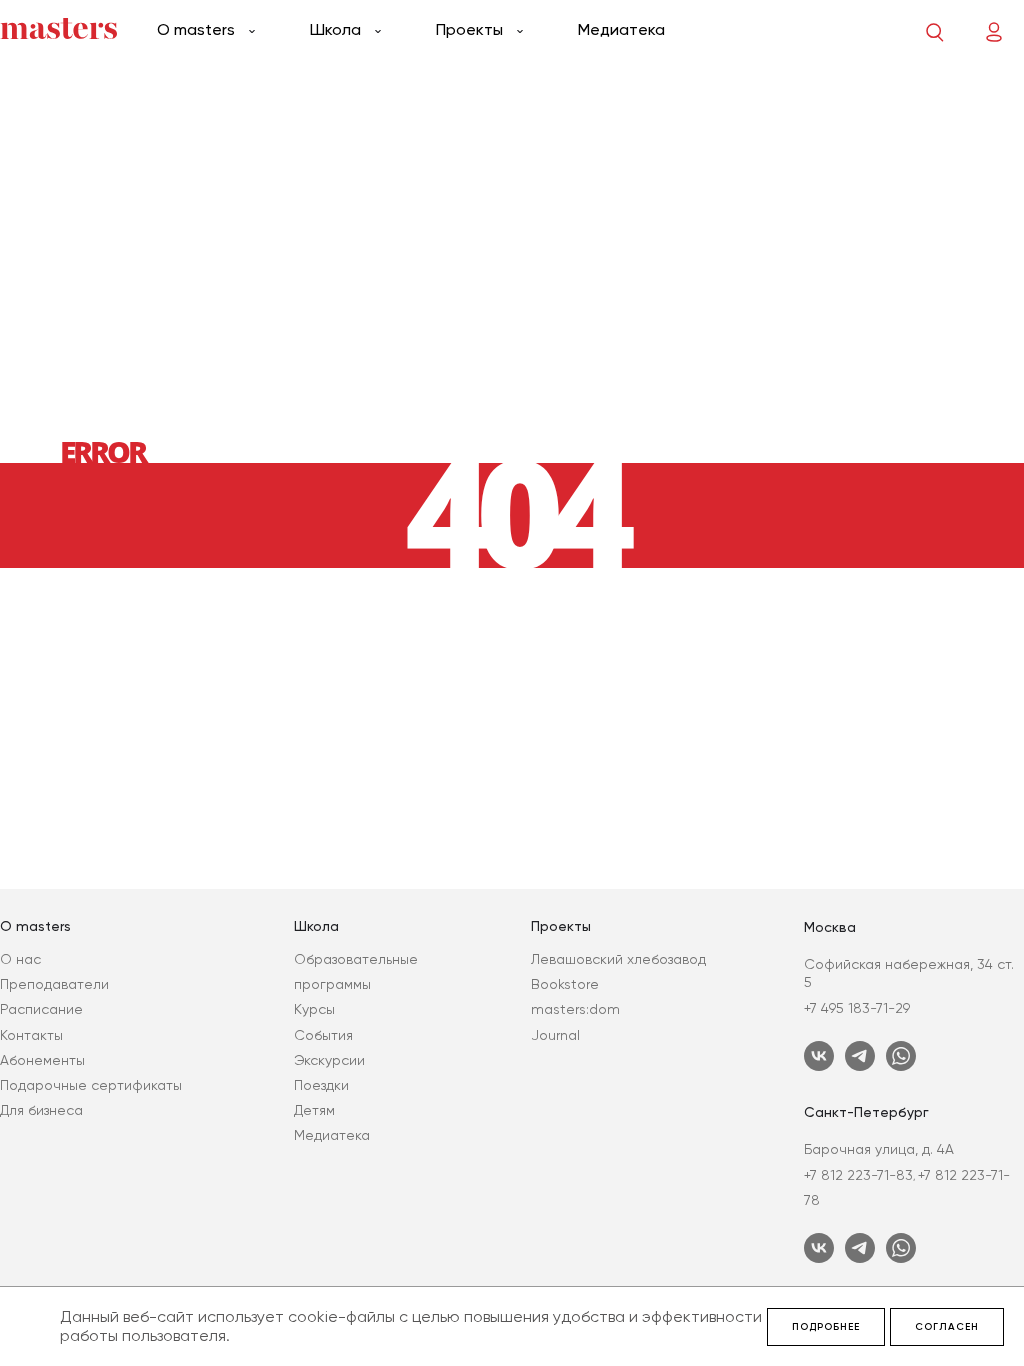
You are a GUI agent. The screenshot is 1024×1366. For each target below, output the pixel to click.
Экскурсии (329, 1060)
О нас (20, 959)
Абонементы (42, 1060)
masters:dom (575, 1009)
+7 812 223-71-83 (858, 1175)
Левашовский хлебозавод (618, 959)
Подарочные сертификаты (91, 1085)
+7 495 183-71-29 (857, 1008)
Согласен (947, 1327)
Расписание (41, 1009)
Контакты (31, 1035)
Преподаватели (54, 984)
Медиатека (621, 29)
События (323, 1035)
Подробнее (826, 1327)
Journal (555, 1035)
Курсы (314, 1009)
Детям (314, 1110)
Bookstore (565, 984)
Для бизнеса (41, 1110)
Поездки (321, 1085)
